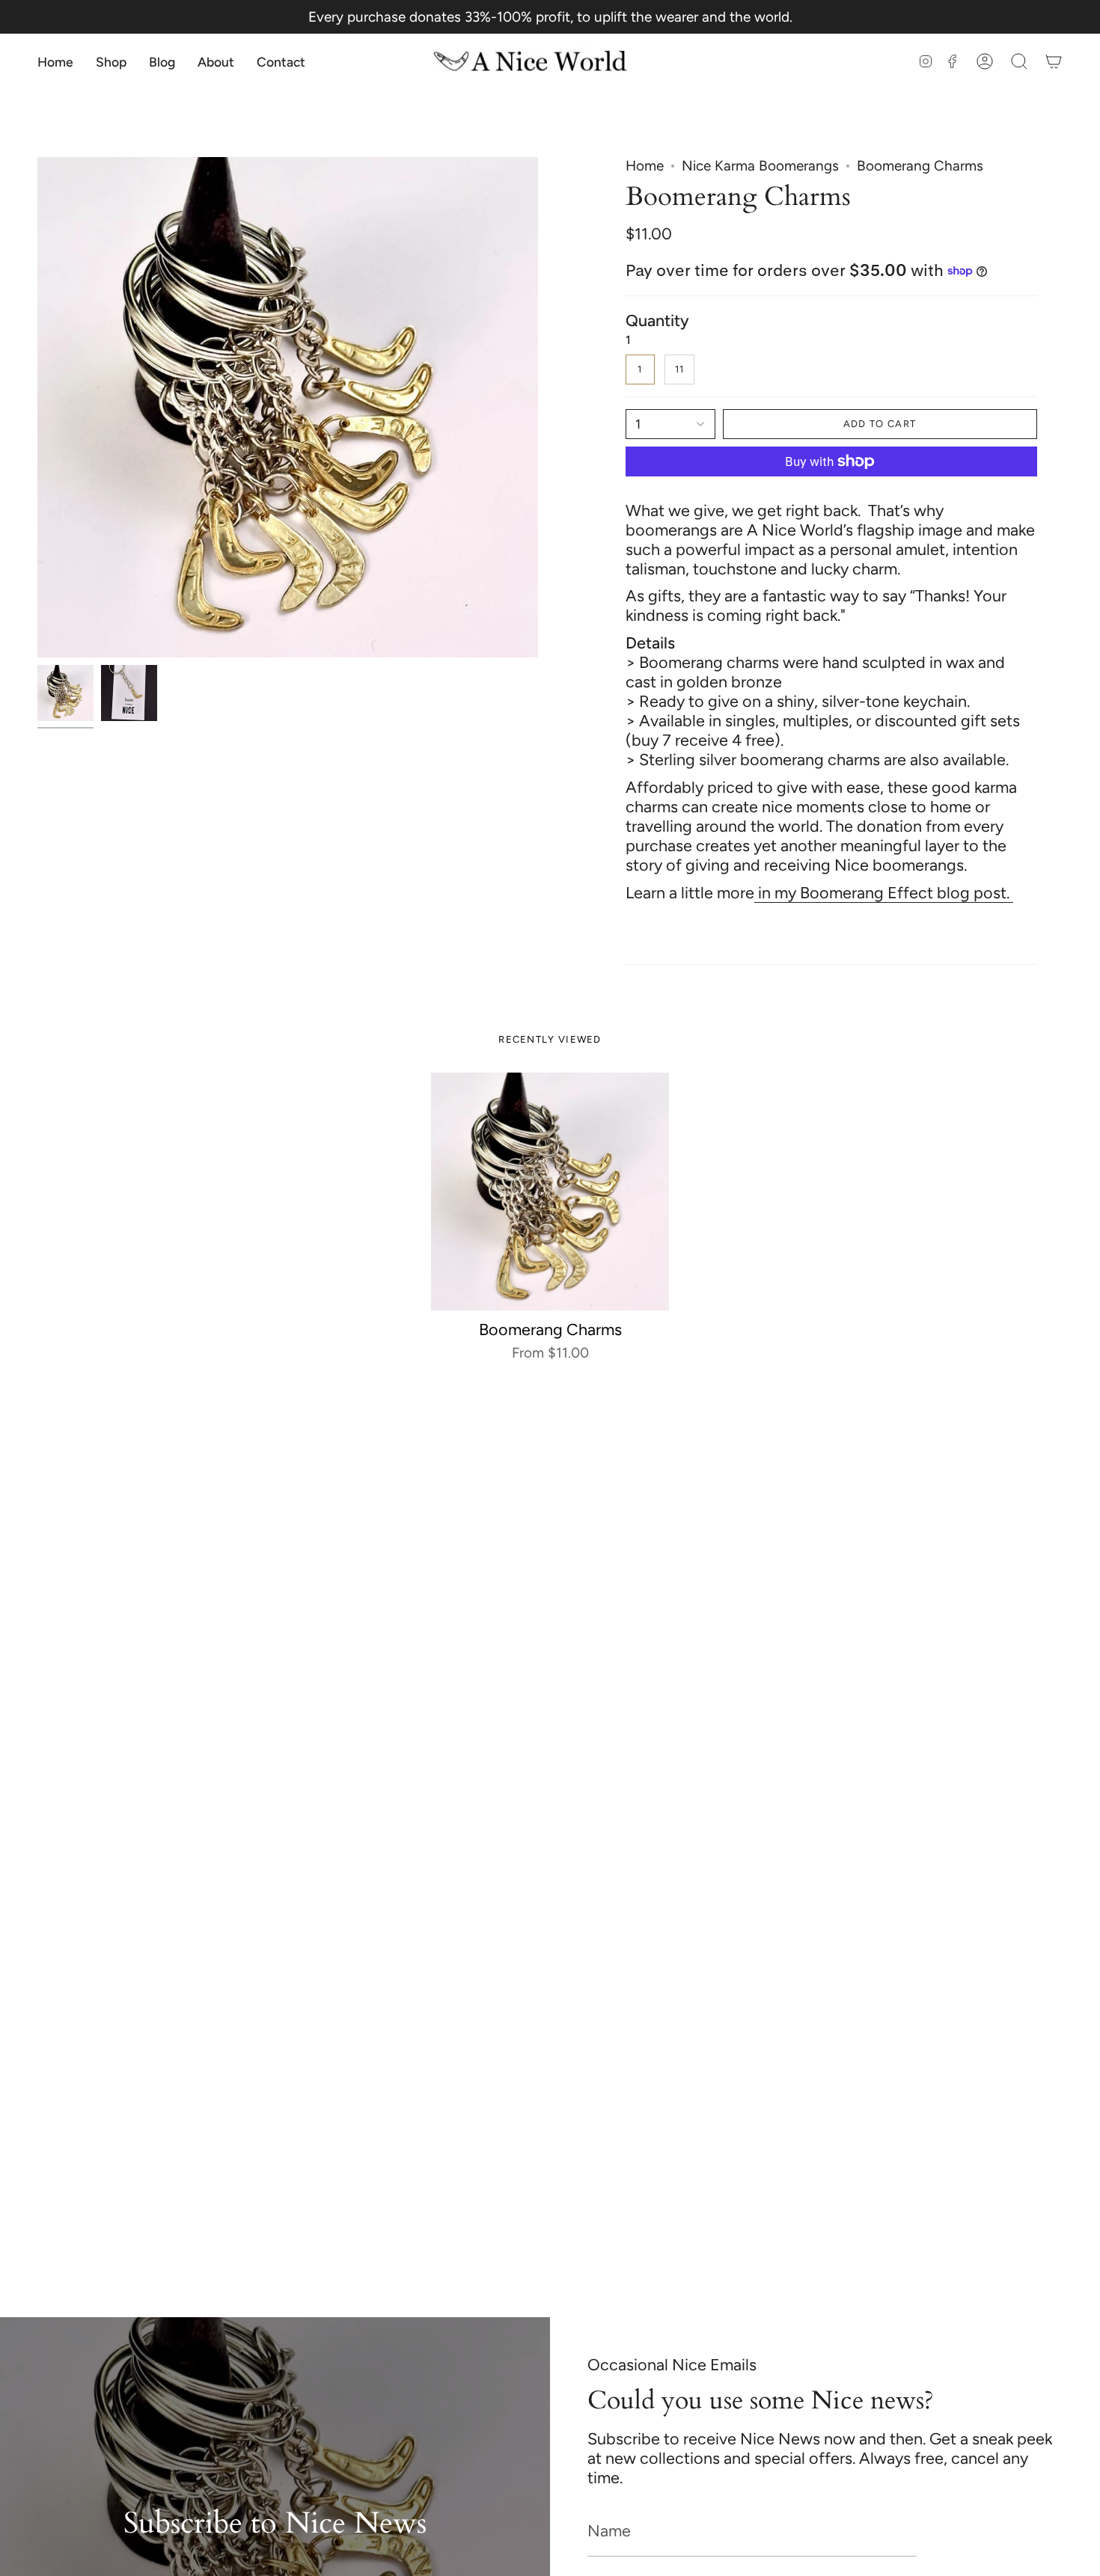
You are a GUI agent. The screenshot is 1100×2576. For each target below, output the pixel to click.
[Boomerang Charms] (550, 1192)
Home (645, 166)
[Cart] (1054, 62)
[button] (111, 62)
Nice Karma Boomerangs (760, 166)
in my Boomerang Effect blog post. (884, 892)
